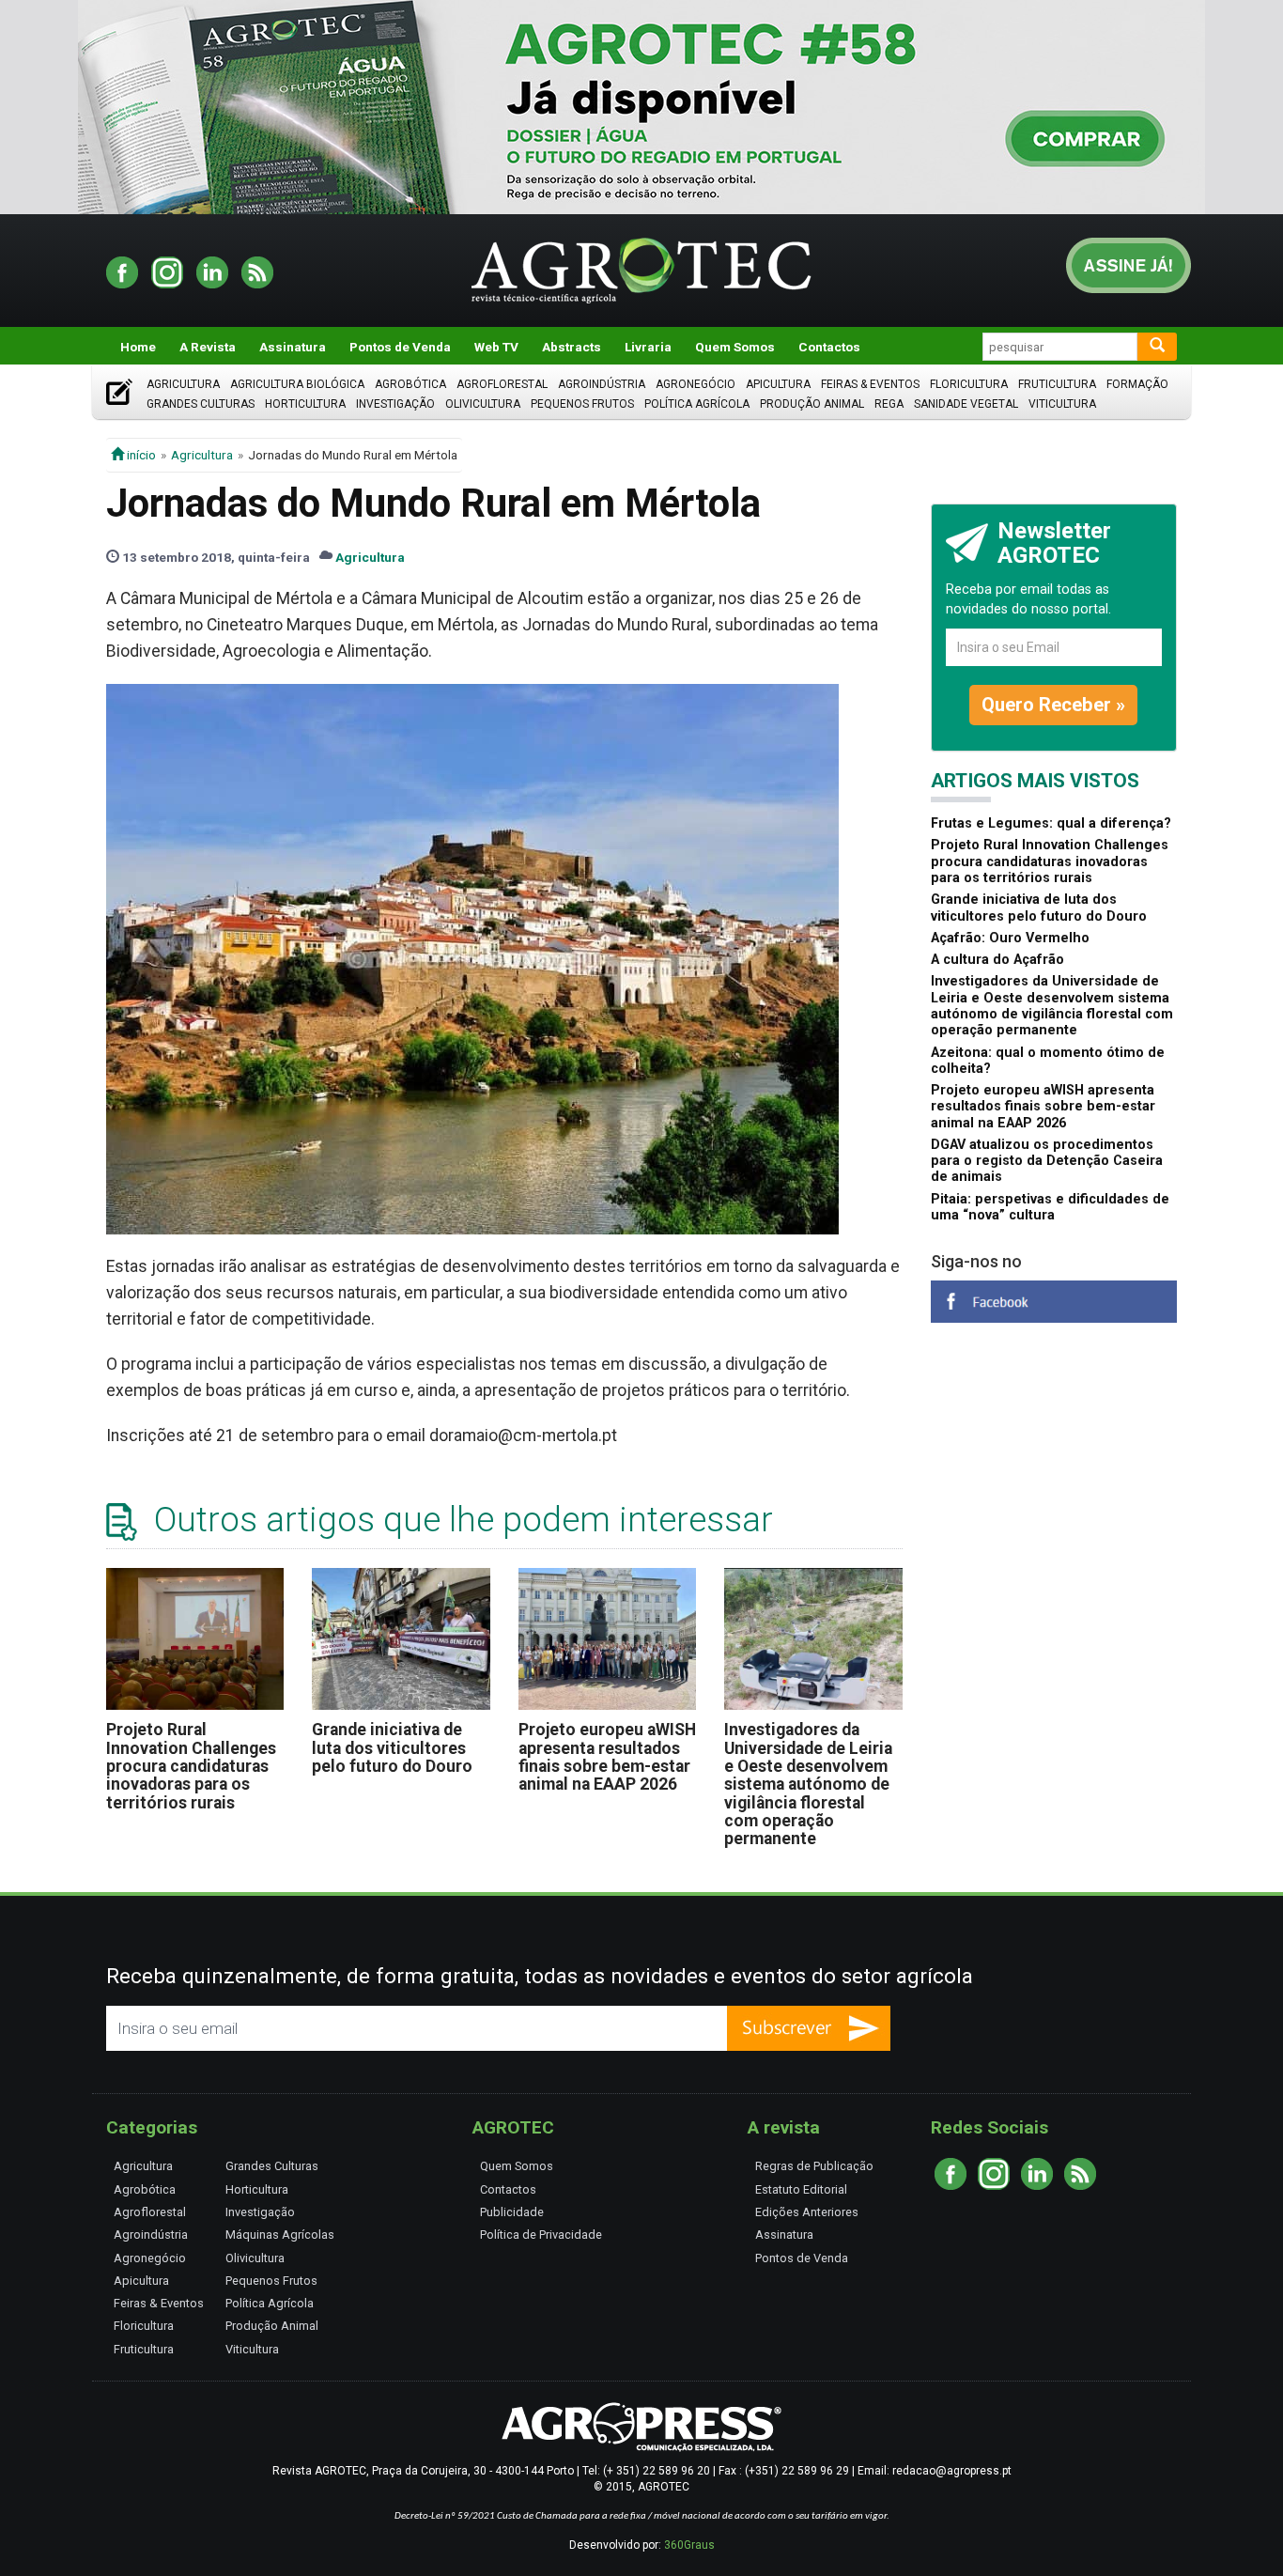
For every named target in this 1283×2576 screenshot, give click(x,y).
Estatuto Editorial (801, 2189)
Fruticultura (1057, 384)
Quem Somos (735, 347)
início (140, 455)
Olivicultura (483, 404)
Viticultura (1062, 404)
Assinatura (293, 347)
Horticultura (305, 404)
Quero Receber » (1053, 705)
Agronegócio (696, 384)
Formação (1137, 384)
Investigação (395, 404)
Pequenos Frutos (582, 404)
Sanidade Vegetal (966, 404)
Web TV (496, 347)
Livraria (648, 347)
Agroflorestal (502, 384)
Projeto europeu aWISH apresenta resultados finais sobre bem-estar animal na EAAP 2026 (607, 1757)
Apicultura (778, 384)
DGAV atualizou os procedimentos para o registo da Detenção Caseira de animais (1047, 1161)
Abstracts (572, 347)
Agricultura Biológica (297, 384)
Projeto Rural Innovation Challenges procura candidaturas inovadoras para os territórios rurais (191, 1766)
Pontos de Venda (400, 347)
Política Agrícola (697, 404)
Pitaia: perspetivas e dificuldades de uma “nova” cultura (1050, 1207)
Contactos (829, 347)
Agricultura (183, 384)
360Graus (689, 2545)
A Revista (208, 347)
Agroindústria (602, 384)
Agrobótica (410, 384)
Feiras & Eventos (870, 384)
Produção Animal (812, 404)
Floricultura (969, 384)
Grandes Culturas (201, 404)
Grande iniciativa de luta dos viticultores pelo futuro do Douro (392, 1748)
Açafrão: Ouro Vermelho (1010, 938)
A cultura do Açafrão (997, 960)
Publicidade (512, 2212)
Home (138, 347)
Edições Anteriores (807, 2212)
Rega (889, 404)
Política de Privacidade (541, 2235)
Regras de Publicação (814, 2166)
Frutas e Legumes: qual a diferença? (1051, 823)
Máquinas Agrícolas (280, 2235)
